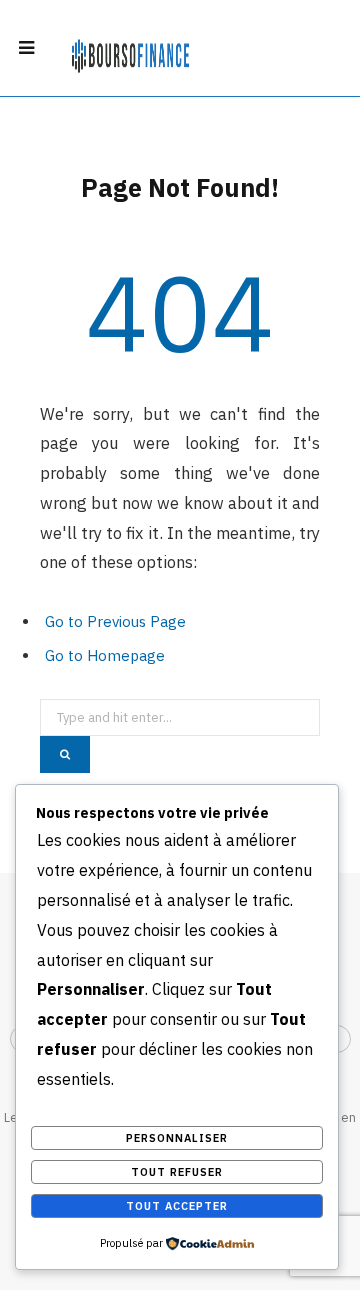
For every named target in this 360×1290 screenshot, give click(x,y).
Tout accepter (177, 1206)
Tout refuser (177, 1172)
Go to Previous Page (115, 621)
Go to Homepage (105, 655)
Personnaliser (177, 1138)
